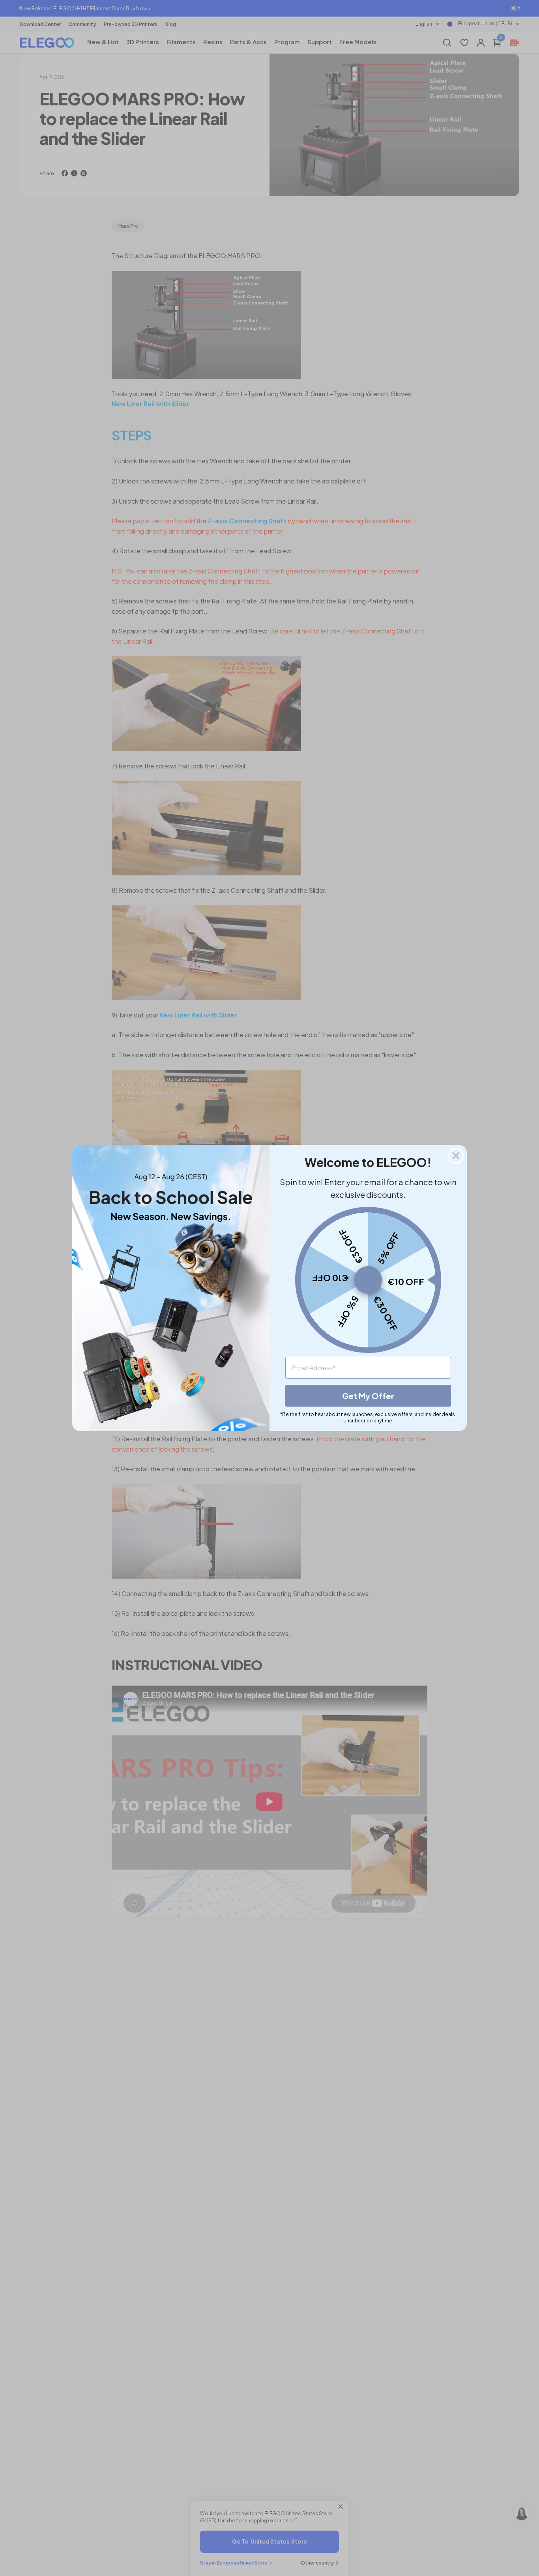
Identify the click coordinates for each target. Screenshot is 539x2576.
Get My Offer (368, 1396)
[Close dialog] (456, 1156)
